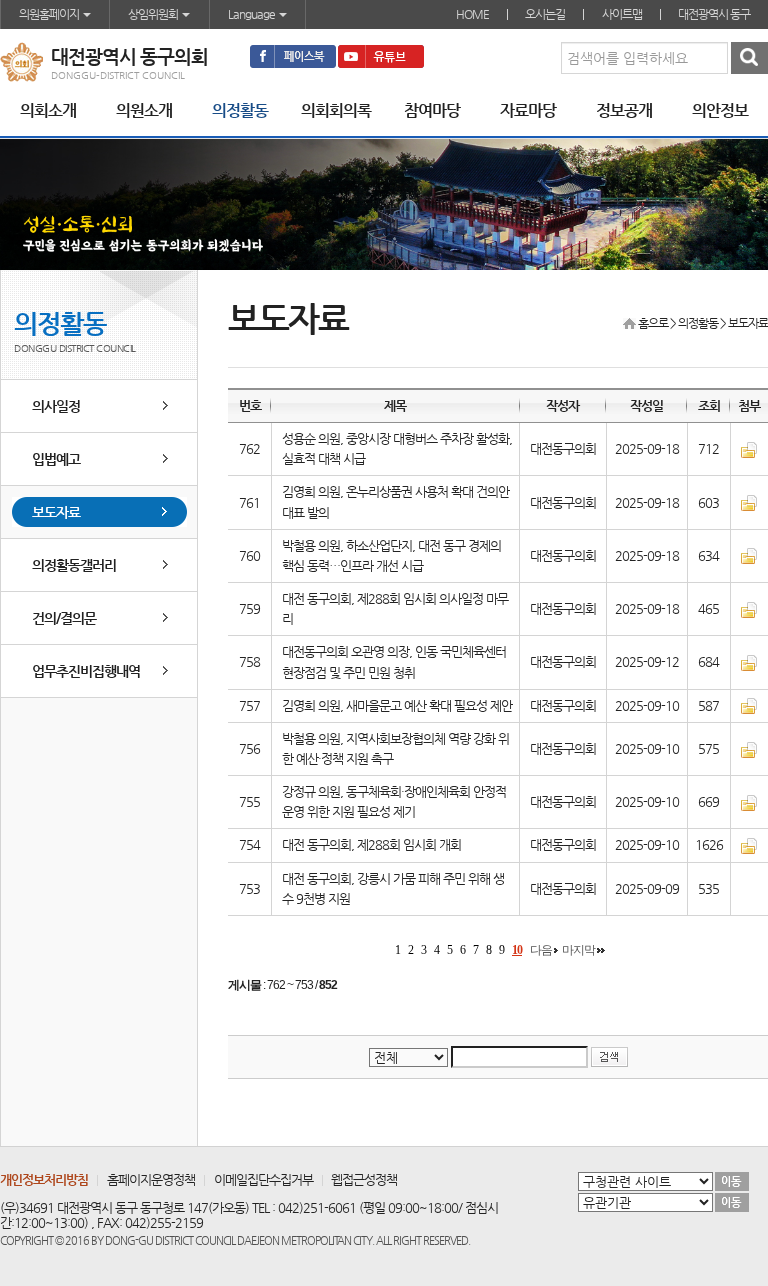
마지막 (578, 950)
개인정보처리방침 (44, 1179)
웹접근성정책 (364, 1179)
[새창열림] (293, 56)
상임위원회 (154, 14)
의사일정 (56, 406)
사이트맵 (622, 14)
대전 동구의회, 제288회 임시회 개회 (371, 844)
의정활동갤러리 (74, 565)
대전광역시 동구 (714, 14)
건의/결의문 (64, 618)
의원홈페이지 (50, 14)
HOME (472, 14)
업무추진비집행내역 (86, 671)
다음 (541, 950)
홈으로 (653, 323)
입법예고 (56, 459)
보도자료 (56, 512)
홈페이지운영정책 (151, 1179)
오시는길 (545, 14)
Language (252, 14)
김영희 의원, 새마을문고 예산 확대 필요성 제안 (397, 705)
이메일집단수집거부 (263, 1179)
